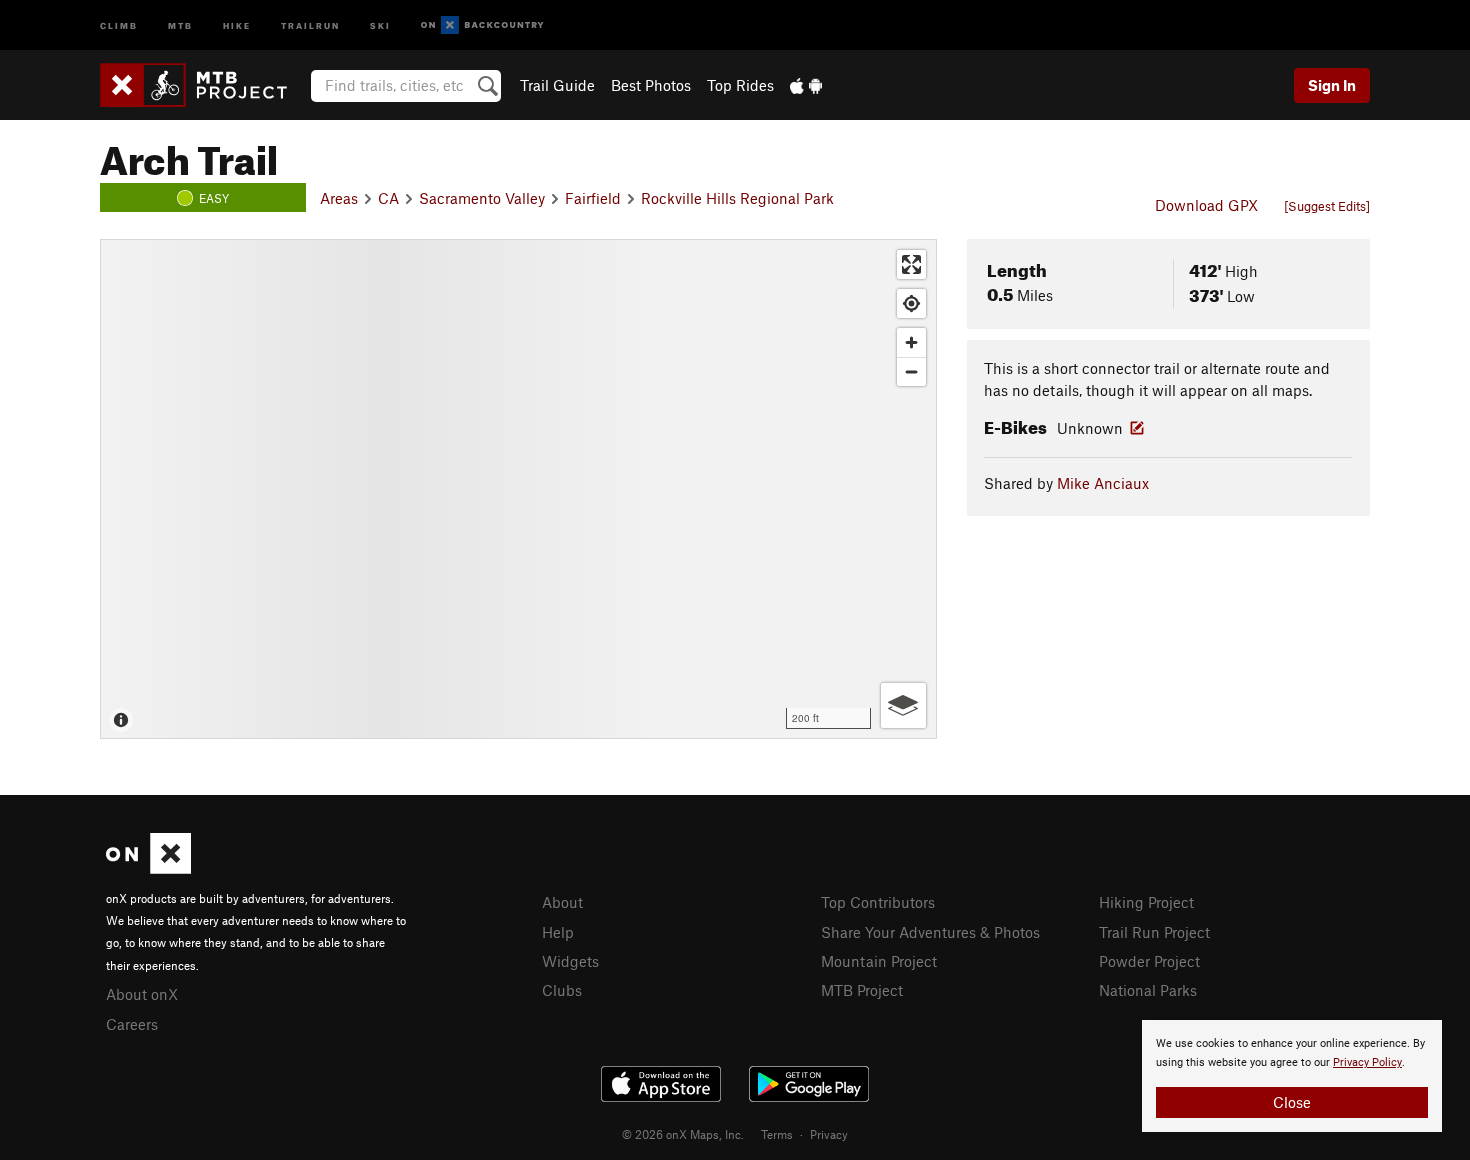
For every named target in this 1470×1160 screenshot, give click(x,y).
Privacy (829, 1134)
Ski (380, 24)
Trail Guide (557, 85)
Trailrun (310, 24)
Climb (119, 24)
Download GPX (1206, 205)
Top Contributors (878, 902)
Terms (777, 1134)
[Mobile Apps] (806, 85)
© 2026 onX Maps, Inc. (683, 1134)
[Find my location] (911, 303)
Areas (339, 198)
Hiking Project (1146, 902)
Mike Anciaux (1103, 483)
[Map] (518, 489)
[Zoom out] (911, 371)
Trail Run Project (1154, 932)
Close (1292, 1102)
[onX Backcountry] (482, 25)
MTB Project (862, 990)
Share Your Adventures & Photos (930, 932)
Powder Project (1149, 961)
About (562, 902)
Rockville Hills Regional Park (737, 198)
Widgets (570, 961)
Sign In (1332, 85)
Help (558, 932)
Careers (132, 1024)
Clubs (562, 990)
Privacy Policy (1367, 1062)
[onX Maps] (148, 868)
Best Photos (651, 85)
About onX (142, 994)
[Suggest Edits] (1327, 206)
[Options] (903, 705)
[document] (1292, 1076)
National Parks (1148, 990)
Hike (237, 24)
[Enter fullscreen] (911, 264)
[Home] (203, 85)
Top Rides (740, 85)
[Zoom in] (911, 342)
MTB (180, 24)
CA (388, 198)
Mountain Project (879, 961)
